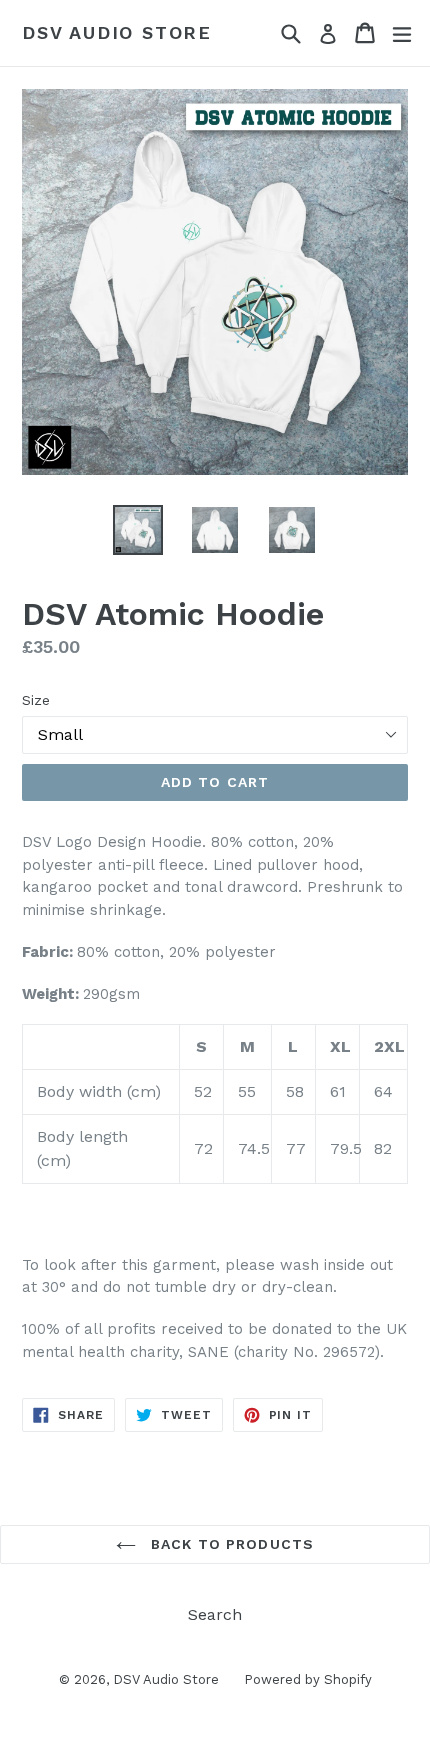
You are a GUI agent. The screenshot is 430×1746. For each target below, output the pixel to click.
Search (215, 1614)
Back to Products (230, 1544)
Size (36, 700)
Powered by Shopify (308, 1679)
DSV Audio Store (117, 32)
